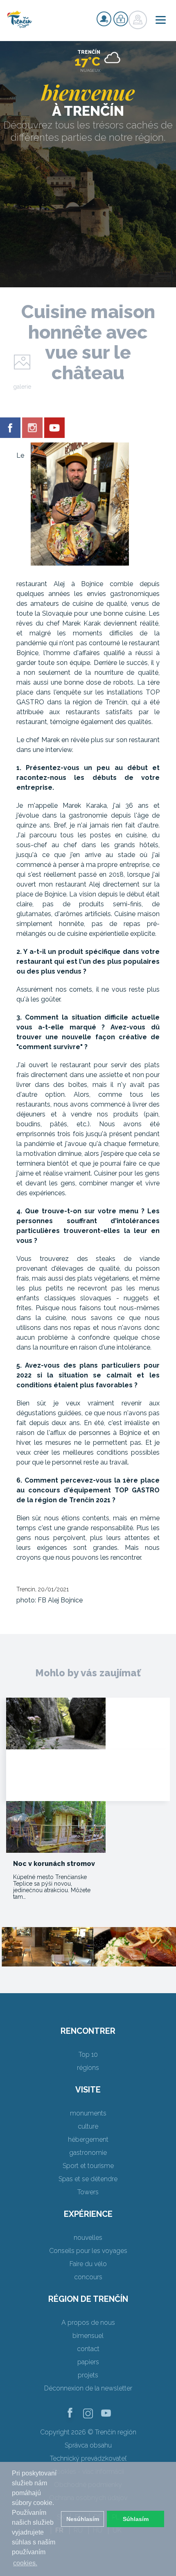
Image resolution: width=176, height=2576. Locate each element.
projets (88, 2375)
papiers (88, 2362)
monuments (88, 2113)
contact (88, 2349)
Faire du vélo (88, 2264)
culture (88, 2126)
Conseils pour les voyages (88, 2251)
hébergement (88, 2139)
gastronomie (88, 2153)
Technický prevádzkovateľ (88, 2458)
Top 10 (88, 2055)
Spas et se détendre (88, 2179)
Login (121, 19)
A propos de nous (88, 2323)
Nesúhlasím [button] (83, 2519)
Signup (104, 19)
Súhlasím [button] (136, 2519)
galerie (22, 387)
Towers (88, 2192)
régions (88, 2068)
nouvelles (88, 2238)
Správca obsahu (88, 2445)
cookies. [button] (25, 2563)
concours (88, 2277)
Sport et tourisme (88, 2166)
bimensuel (88, 2336)
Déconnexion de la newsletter (88, 2388)
